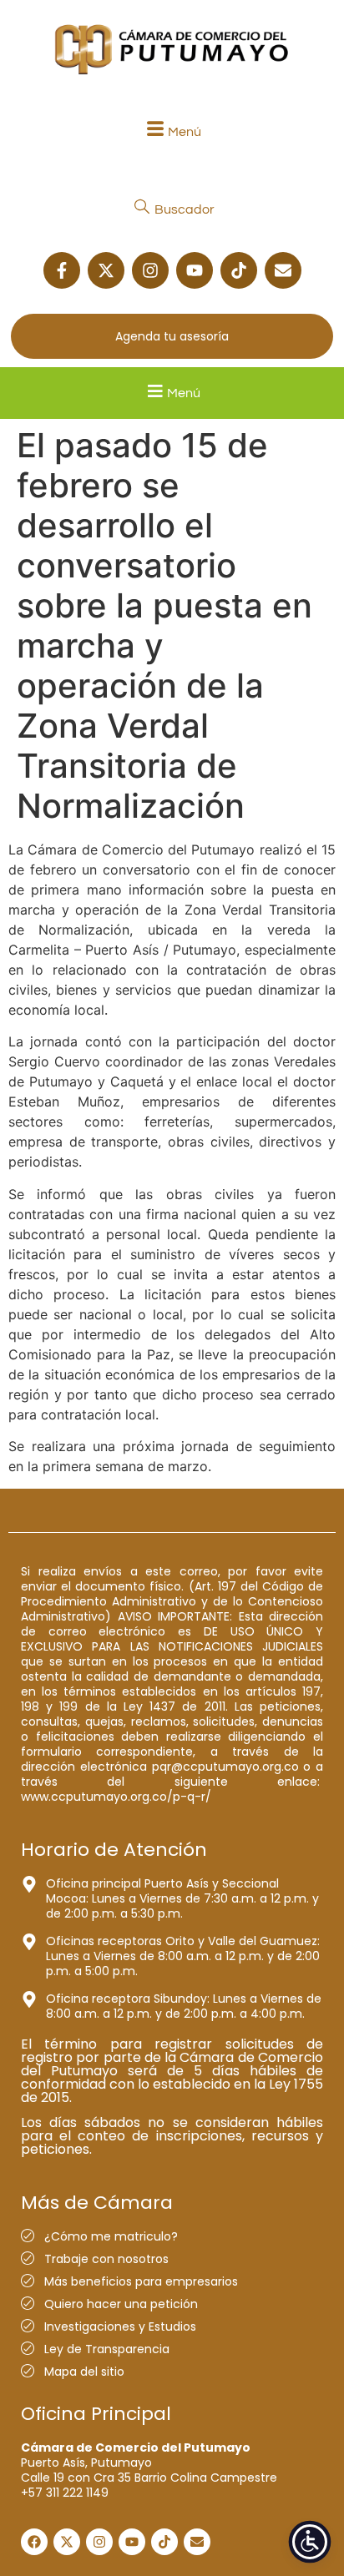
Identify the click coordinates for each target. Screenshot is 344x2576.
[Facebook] (34, 2542)
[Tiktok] (239, 270)
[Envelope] (283, 270)
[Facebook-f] (62, 270)
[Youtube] (195, 270)
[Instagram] (150, 270)
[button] (172, 131)
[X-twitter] (106, 270)
